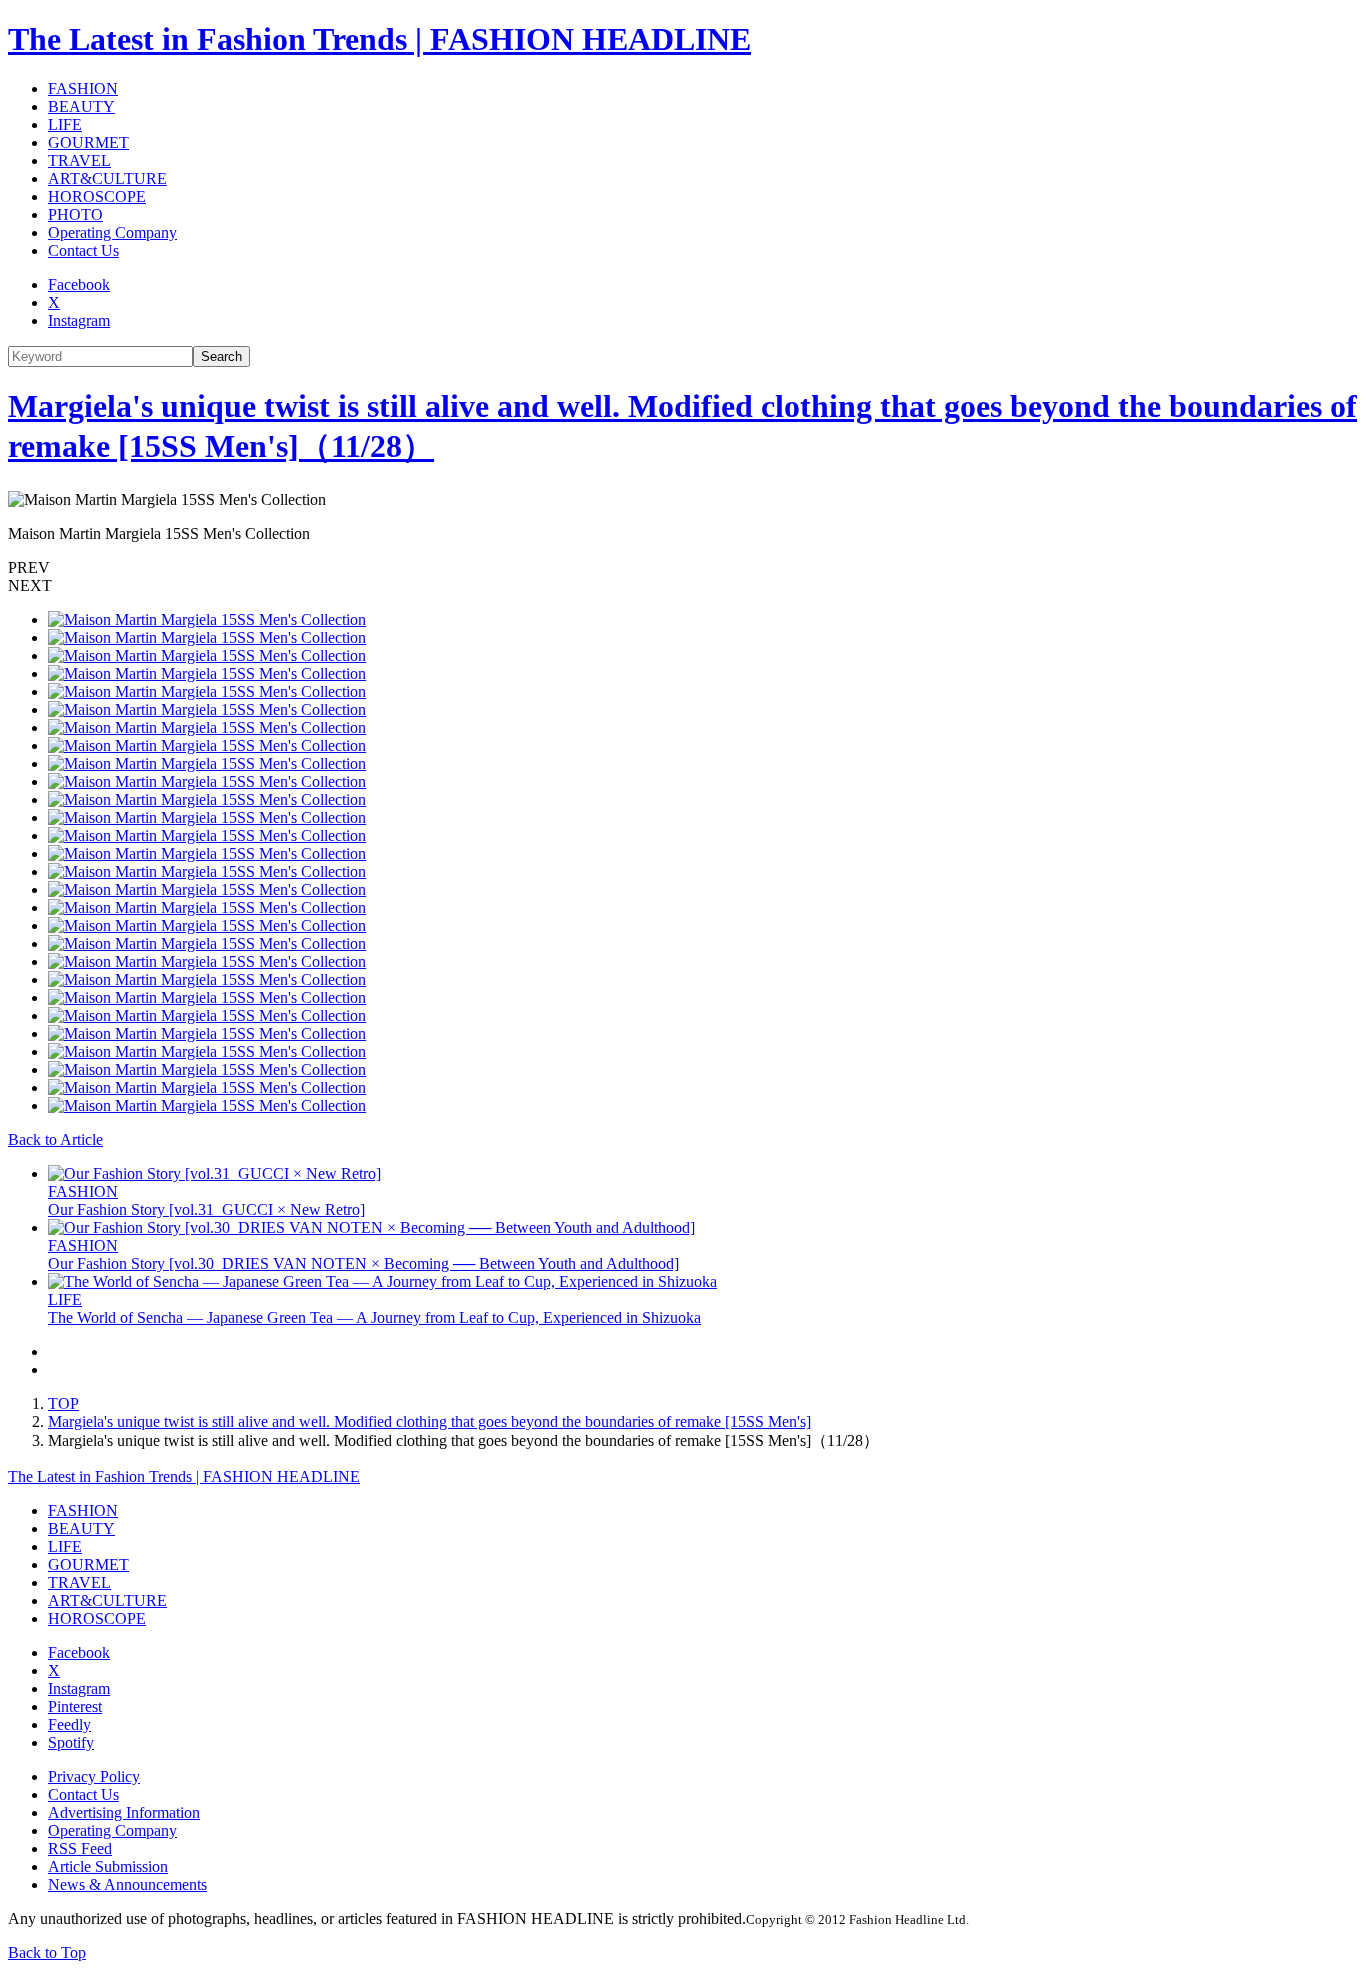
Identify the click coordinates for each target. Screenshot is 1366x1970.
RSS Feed (80, 1848)
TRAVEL (79, 160)
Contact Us (83, 250)
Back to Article (55, 1139)
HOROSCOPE (97, 196)
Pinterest (75, 1706)
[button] (683, 568)
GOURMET (88, 142)
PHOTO (75, 214)
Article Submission (108, 1866)
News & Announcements (127, 1884)
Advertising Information (124, 1812)
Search (221, 356)
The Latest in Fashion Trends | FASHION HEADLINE (379, 39)
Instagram (79, 320)
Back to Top (47, 1952)
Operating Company (112, 232)
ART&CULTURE (107, 178)
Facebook (79, 284)
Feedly (69, 1724)
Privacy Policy (94, 1776)
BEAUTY (81, 106)
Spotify (71, 1742)
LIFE (65, 124)
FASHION (83, 88)
